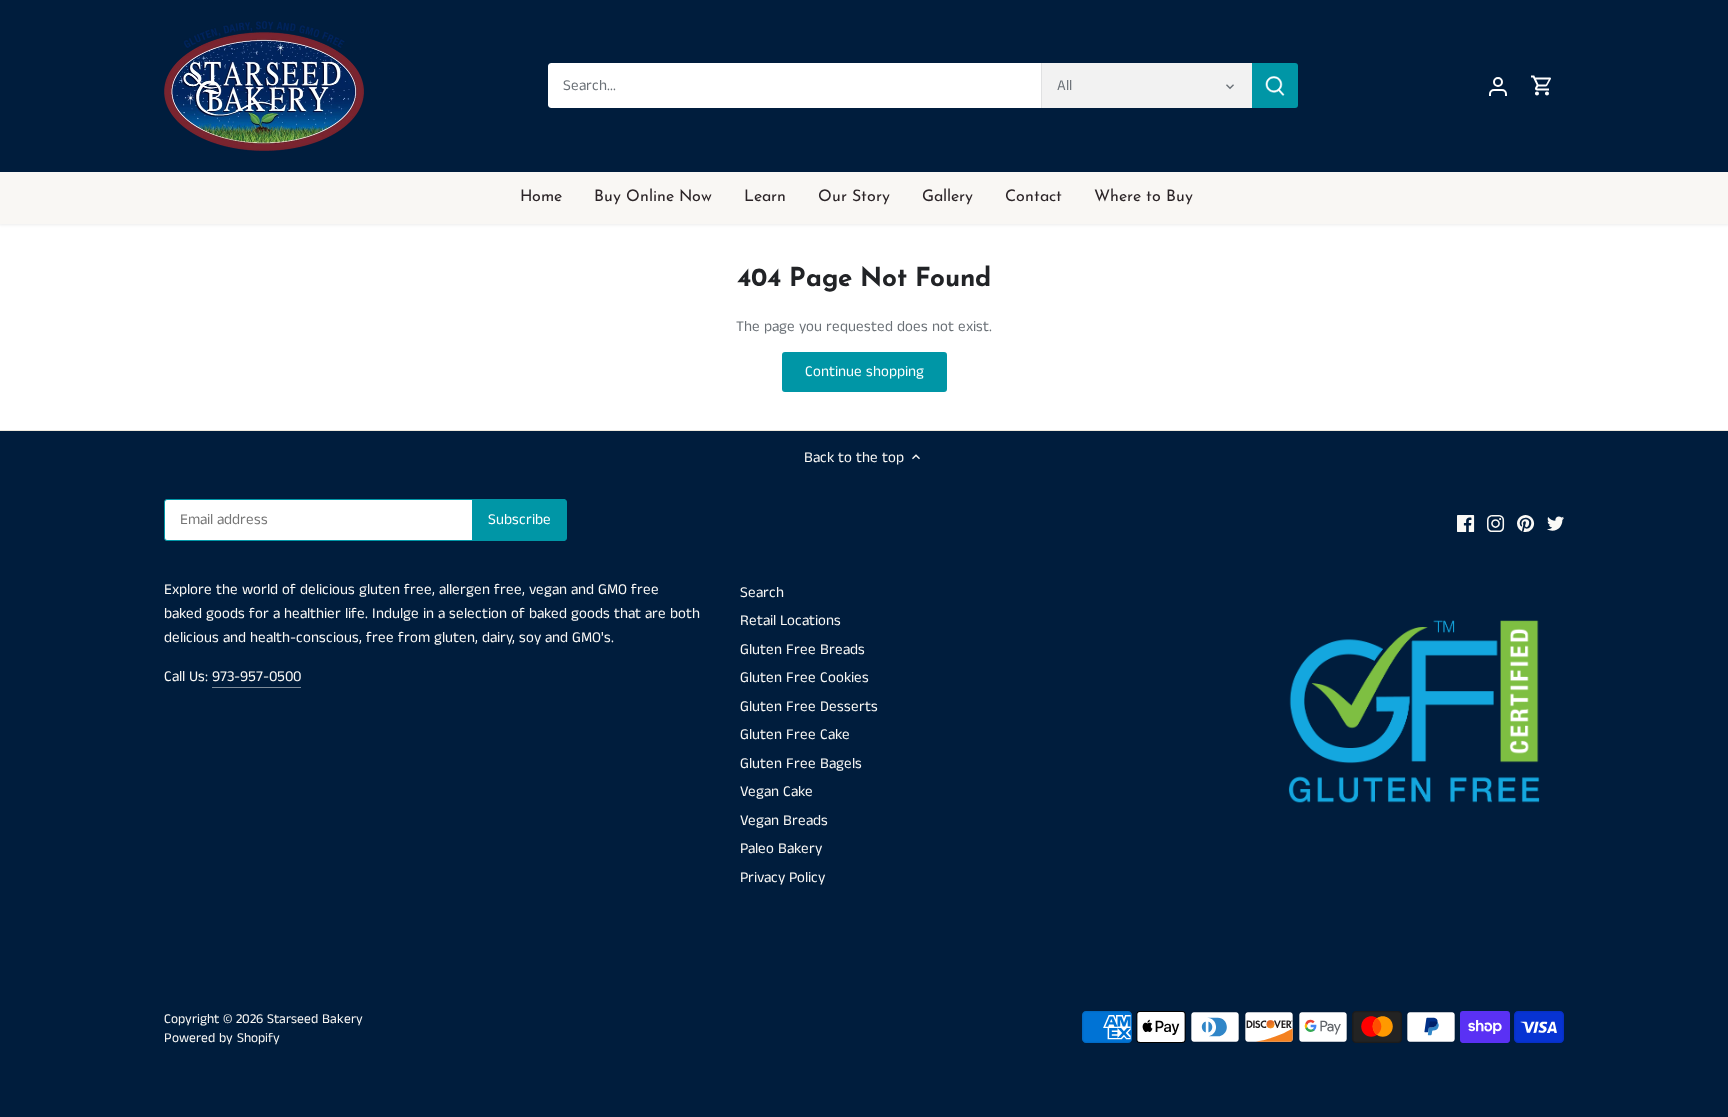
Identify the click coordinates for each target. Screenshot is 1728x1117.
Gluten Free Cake (795, 734)
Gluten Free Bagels (801, 763)
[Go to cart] (1542, 85)
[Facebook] (1465, 522)
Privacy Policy (782, 877)
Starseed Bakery (315, 1019)
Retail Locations (790, 620)
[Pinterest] (1525, 522)
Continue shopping (864, 371)
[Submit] (1275, 85)
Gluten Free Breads (802, 649)
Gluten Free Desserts (809, 706)
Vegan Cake (776, 791)
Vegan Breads (784, 820)
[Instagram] (1495, 522)
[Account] (1498, 85)
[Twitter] (1555, 522)
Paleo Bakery (781, 848)
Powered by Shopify (222, 1038)
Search (762, 592)
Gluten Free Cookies (804, 677)
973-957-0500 (256, 676)
